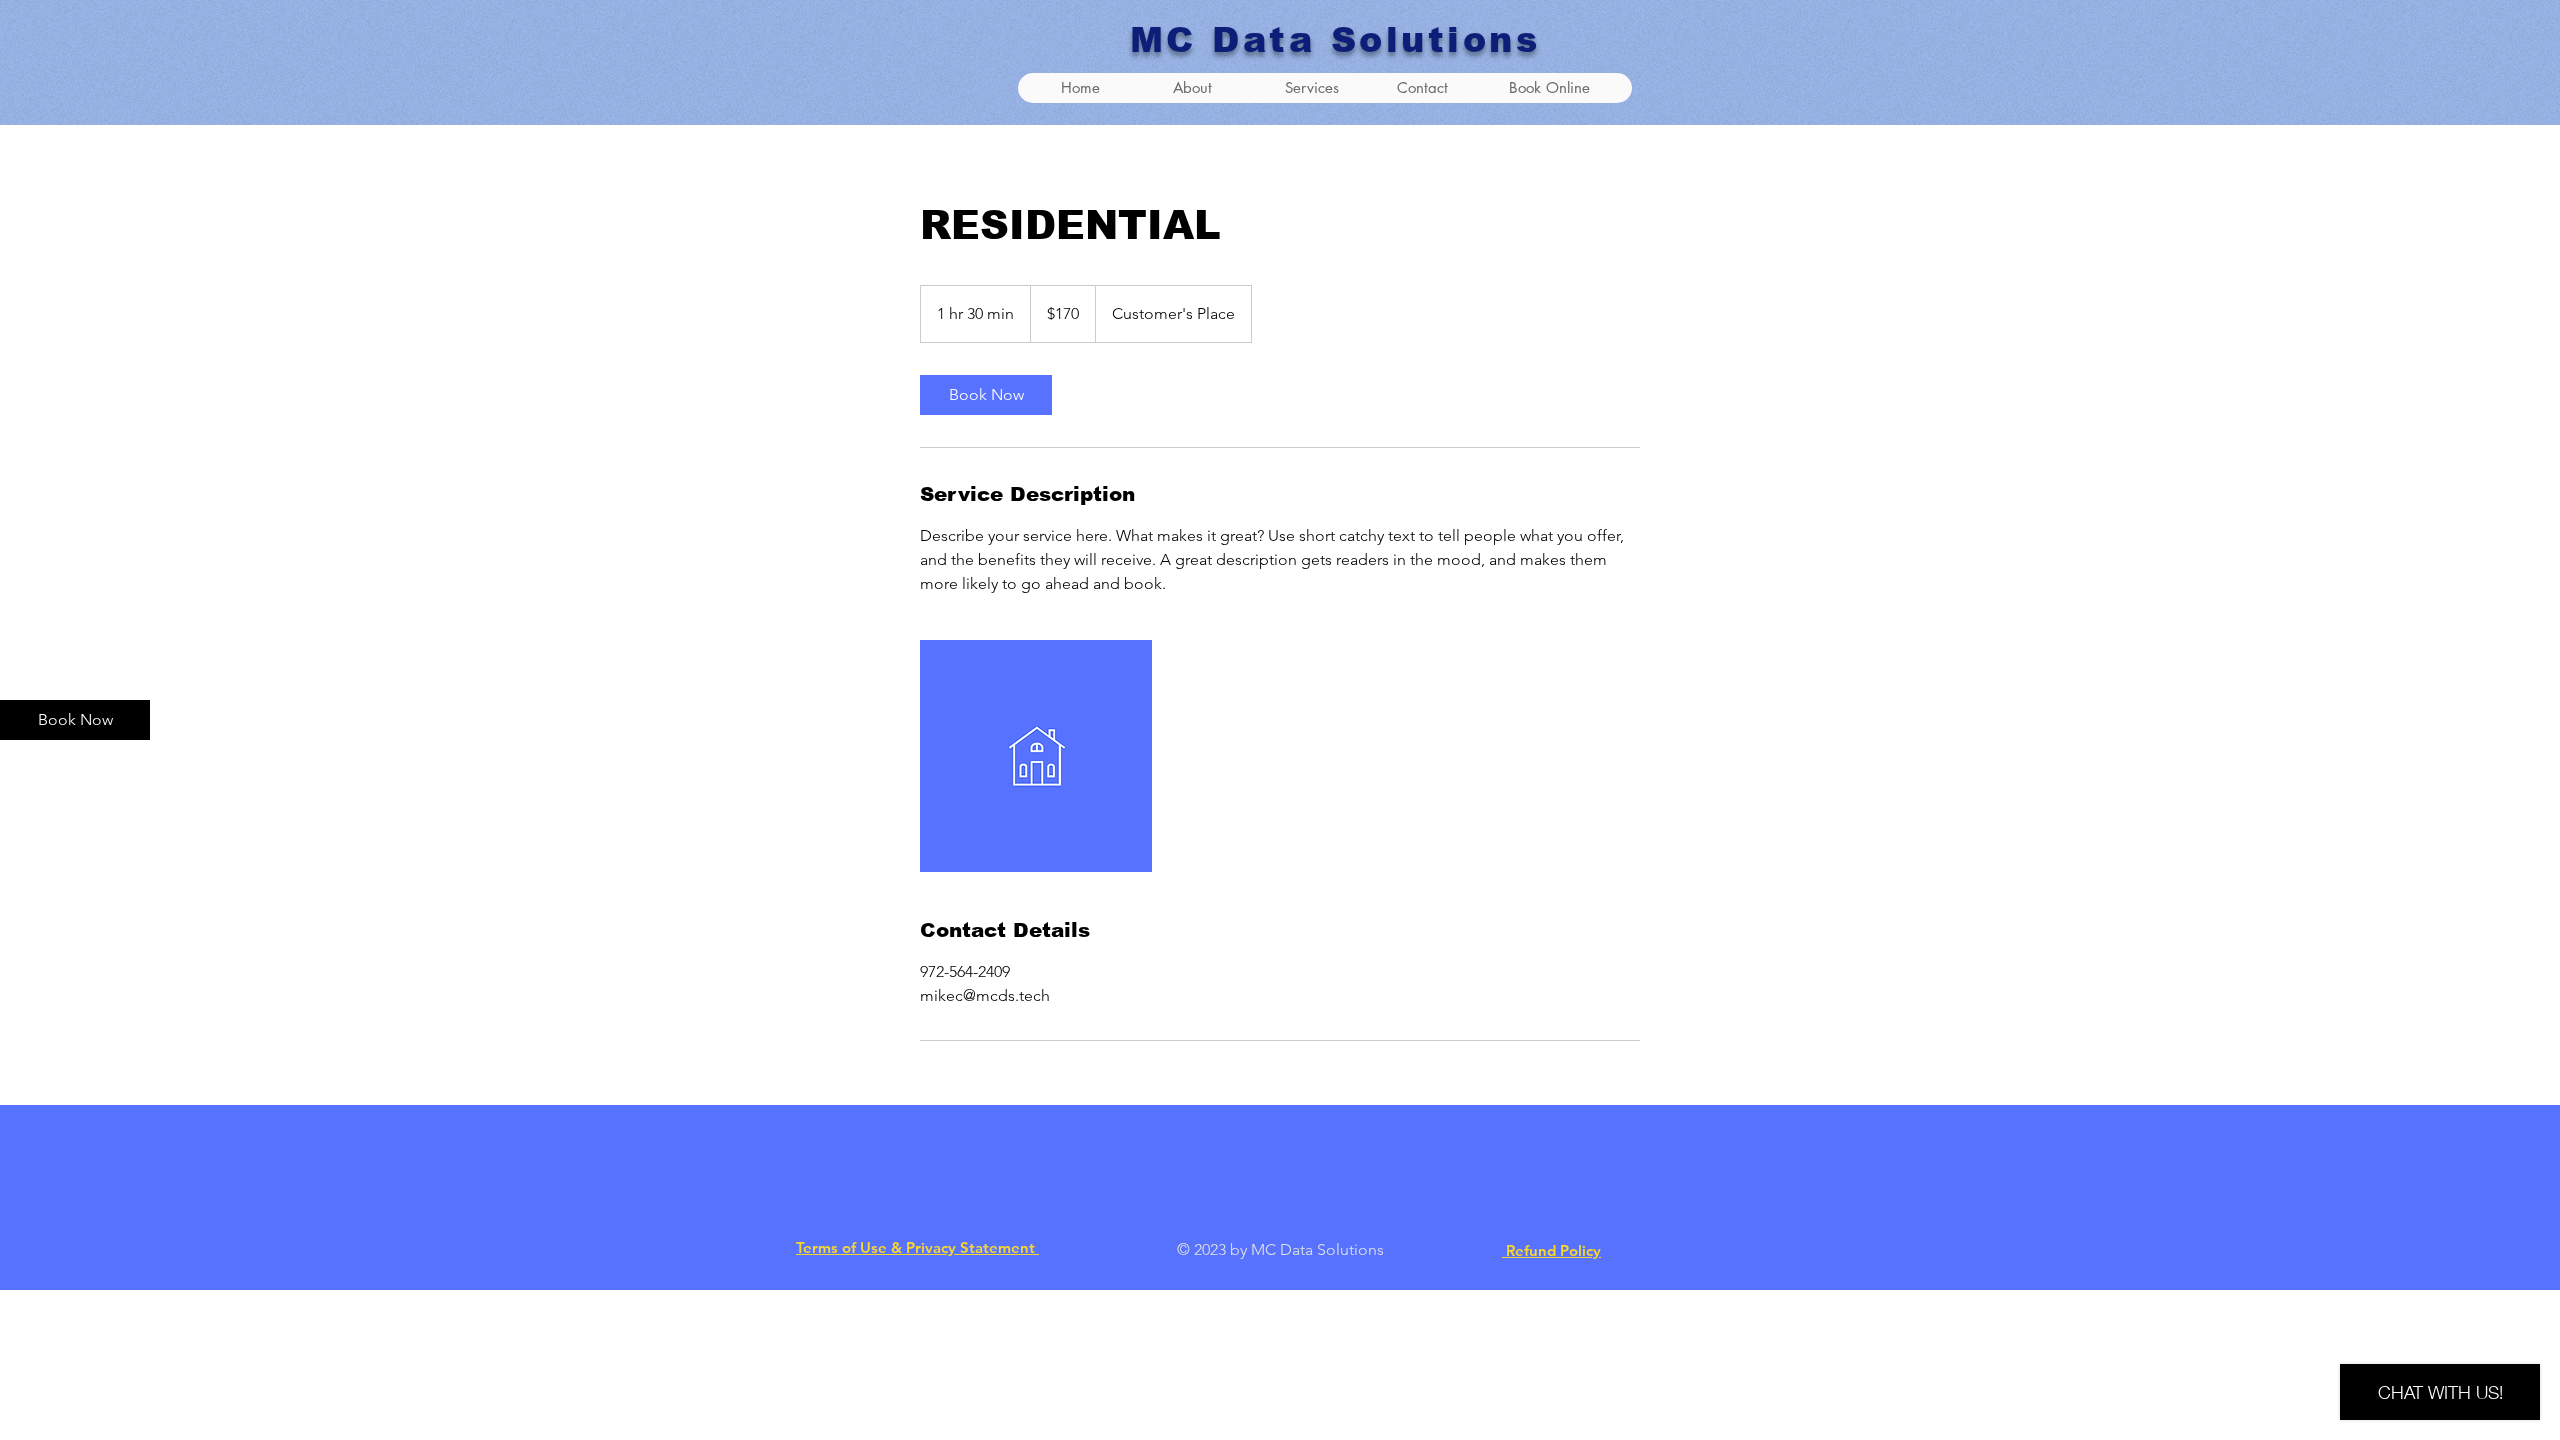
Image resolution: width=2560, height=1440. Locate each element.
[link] (986, 395)
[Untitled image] (1036, 756)
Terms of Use (841, 1247)
